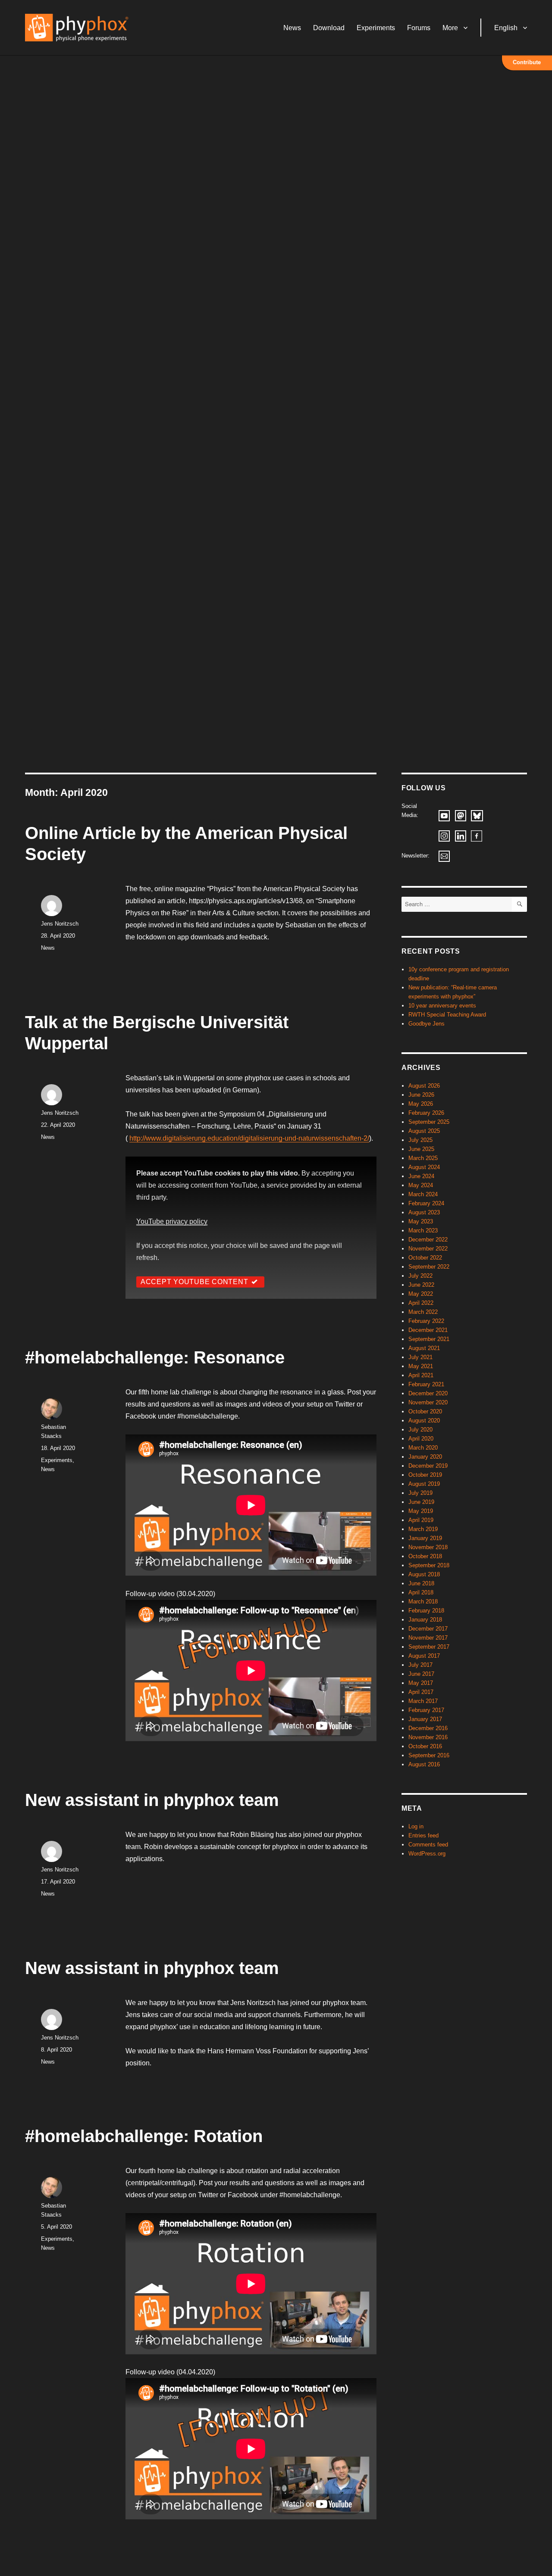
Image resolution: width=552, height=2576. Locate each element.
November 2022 (428, 1249)
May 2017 (421, 1683)
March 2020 (423, 1448)
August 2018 (424, 1574)
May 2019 (421, 1511)
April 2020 (421, 1439)
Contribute (527, 62)
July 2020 (420, 1430)
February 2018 (426, 1611)
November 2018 (428, 1547)
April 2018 (421, 1592)
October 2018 (425, 1556)
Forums (419, 28)
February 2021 (426, 1384)
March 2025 (423, 1158)
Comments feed (428, 1845)
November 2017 (428, 1638)
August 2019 (424, 1484)
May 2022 (421, 1294)
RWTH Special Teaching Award (447, 1015)
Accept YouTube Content (194, 1282)
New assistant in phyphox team (152, 1800)
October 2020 (425, 1411)
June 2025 (421, 1149)
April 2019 (421, 1520)
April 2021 (421, 1375)
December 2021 (428, 1330)
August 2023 (424, 1212)
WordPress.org (427, 1854)
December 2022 (428, 1240)
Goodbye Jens (427, 1024)
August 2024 (424, 1167)
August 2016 (424, 1764)
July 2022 (420, 1276)
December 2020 (428, 1393)
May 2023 (421, 1221)
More (450, 28)
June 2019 (421, 1502)
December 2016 (428, 1728)
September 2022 (429, 1267)
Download (329, 28)
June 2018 (421, 1583)
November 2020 (428, 1402)
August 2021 (424, 1348)
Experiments (376, 28)
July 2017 (420, 1665)
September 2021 (429, 1339)
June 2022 (421, 1285)
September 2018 (429, 1565)
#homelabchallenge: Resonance (155, 1357)
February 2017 (426, 1710)
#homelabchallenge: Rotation (144, 2136)
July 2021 (420, 1357)
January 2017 (425, 1719)
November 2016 (428, 1737)
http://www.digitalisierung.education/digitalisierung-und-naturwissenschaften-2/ (249, 1138)
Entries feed (423, 1835)
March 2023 (423, 1230)
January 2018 (425, 1620)
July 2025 (420, 1140)
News (292, 28)
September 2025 (429, 1122)
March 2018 (423, 1601)
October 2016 (425, 1746)
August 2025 (424, 1131)
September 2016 (429, 1755)
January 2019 (425, 1538)
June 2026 (421, 1095)
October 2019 (425, 1475)
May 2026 (421, 1104)
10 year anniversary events (442, 1006)
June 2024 (421, 1176)
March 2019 (423, 1529)
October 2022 (425, 1258)
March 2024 (423, 1194)
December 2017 (428, 1629)
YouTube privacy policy (172, 1221)
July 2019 (420, 1493)
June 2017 (421, 1674)
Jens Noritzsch (60, 924)
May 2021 (421, 1366)
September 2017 (429, 1647)
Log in (416, 1826)
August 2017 (424, 1656)
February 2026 (426, 1113)
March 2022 (423, 1312)
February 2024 (426, 1203)
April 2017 (421, 1692)
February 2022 (426, 1321)
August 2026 (424, 1086)
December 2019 (428, 1466)
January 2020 (425, 1457)
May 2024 (421, 1185)
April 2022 (421, 1303)
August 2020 (424, 1421)
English (506, 28)
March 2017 (423, 1701)
